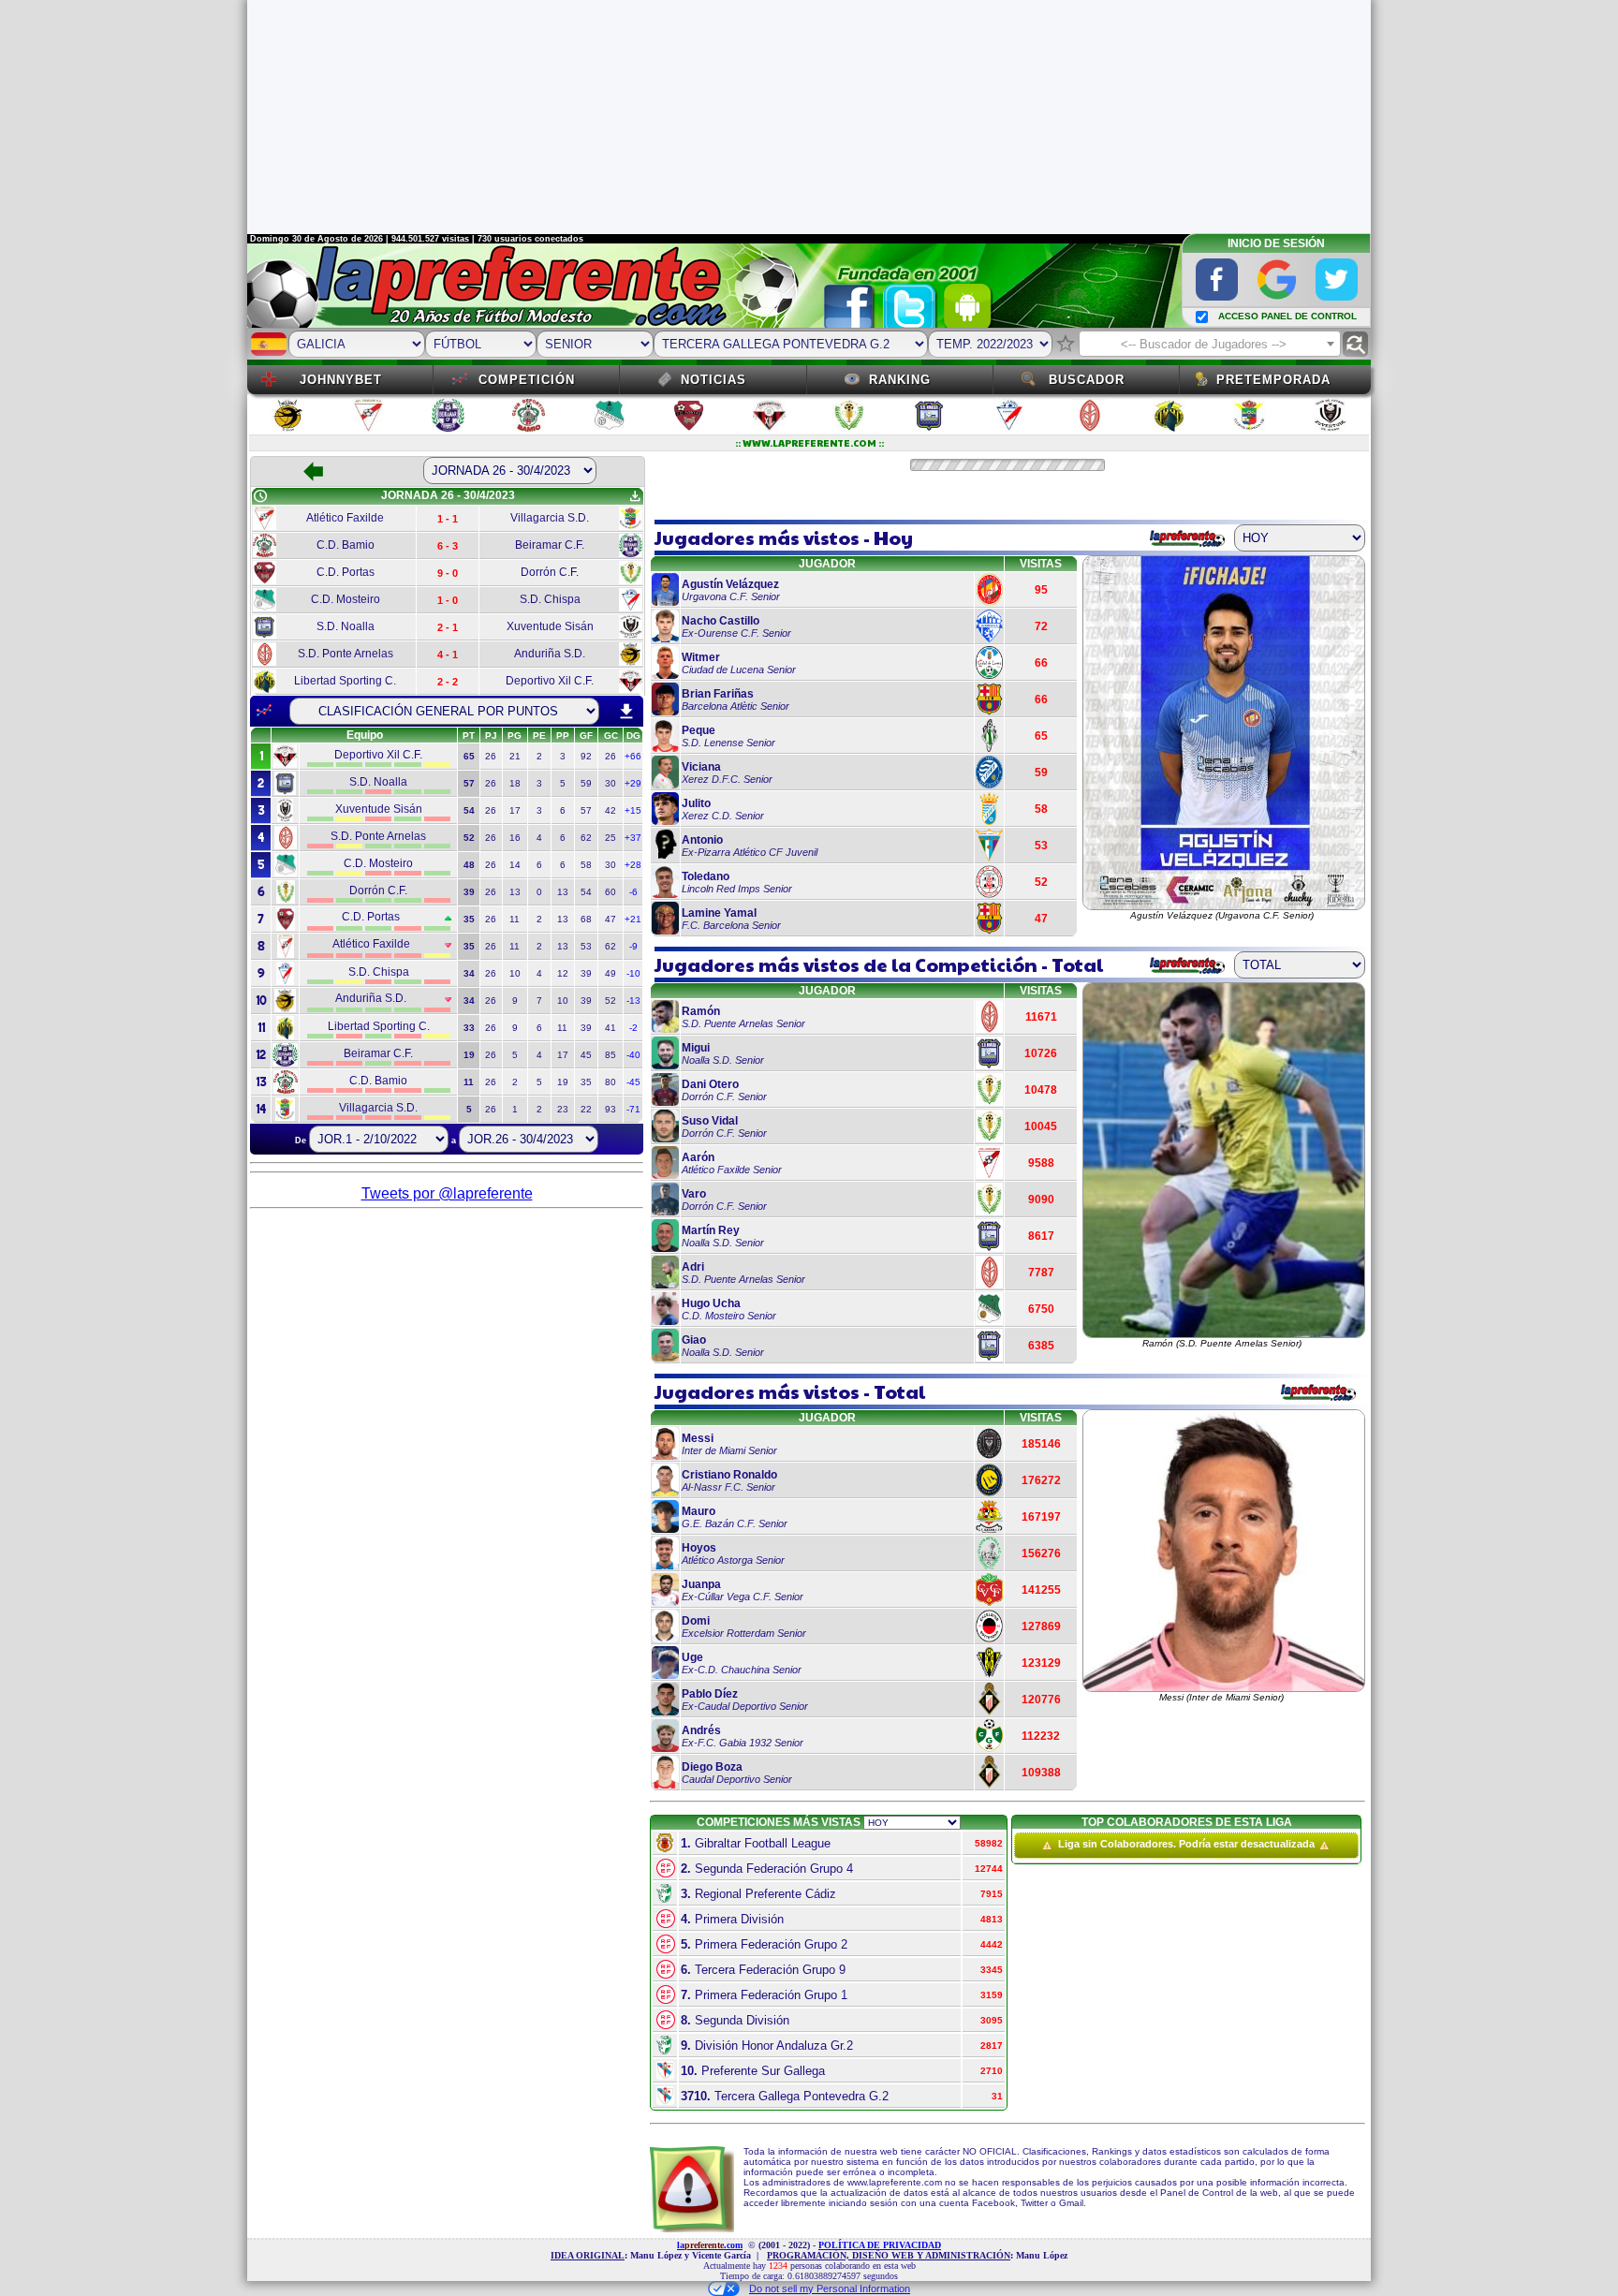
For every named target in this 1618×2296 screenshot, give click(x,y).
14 (515, 865)
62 (586, 838)
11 (515, 919)
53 (586, 946)
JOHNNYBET (341, 380)
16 (515, 838)
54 (586, 892)
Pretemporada (1273, 380)
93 (610, 1109)
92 (586, 756)
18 (515, 783)
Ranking (900, 380)
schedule (260, 496)
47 (610, 919)
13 (515, 892)
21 (515, 756)
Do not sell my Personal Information (830, 2289)
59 (586, 783)
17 (515, 810)
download (626, 712)
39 (586, 973)
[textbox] (1210, 345)
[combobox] (1210, 344)
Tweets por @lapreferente (447, 1193)
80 (610, 1082)
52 (610, 1001)
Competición (527, 380)
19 (563, 1082)
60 (610, 892)
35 (586, 1082)
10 (515, 973)
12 (563, 973)
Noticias (713, 380)
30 (610, 783)
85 (610, 1055)
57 (586, 810)
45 (586, 1055)
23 (563, 1109)
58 (586, 865)
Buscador (1087, 380)
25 (610, 838)
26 (491, 756)
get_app (635, 496)
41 (610, 1028)
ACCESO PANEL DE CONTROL (1287, 316)
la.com (710, 2245)
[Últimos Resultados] (264, 711)
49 (610, 973)
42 (610, 810)
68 (586, 919)
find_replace (1355, 344)
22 (586, 1109)
